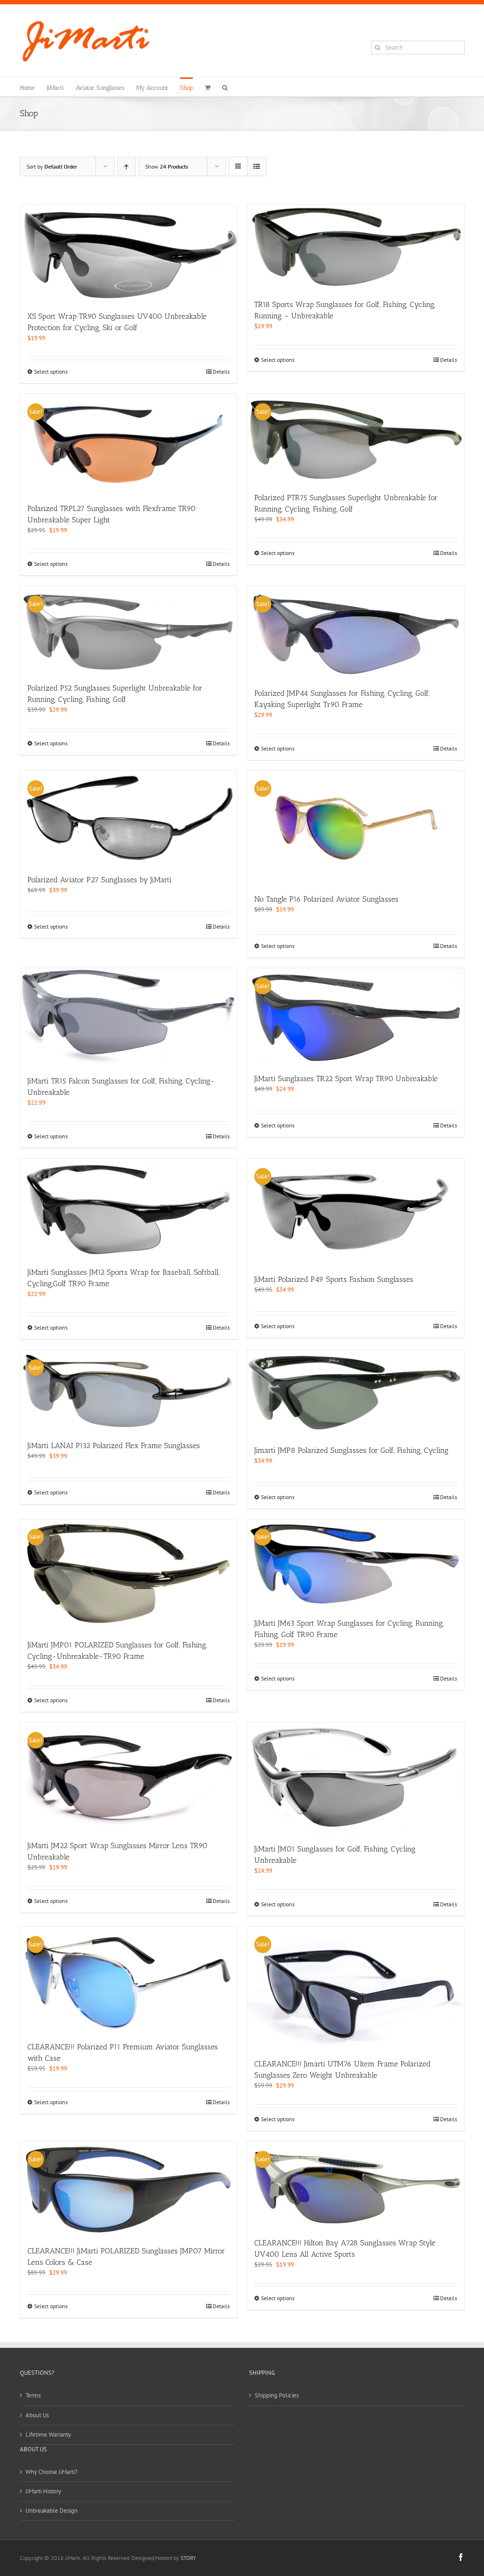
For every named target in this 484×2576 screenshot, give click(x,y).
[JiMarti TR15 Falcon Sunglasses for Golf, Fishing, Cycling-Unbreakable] (129, 1017)
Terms (33, 2395)
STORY (188, 2558)
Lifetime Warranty (48, 2435)
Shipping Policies (277, 2395)
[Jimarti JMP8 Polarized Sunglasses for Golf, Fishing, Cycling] (356, 1393)
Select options (51, 371)
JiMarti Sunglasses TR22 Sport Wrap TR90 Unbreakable (346, 1079)
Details (221, 371)
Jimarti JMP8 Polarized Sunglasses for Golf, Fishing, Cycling (351, 1450)
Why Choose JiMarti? (52, 2472)
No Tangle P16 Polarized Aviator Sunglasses (326, 899)
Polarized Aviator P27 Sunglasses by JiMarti (99, 880)
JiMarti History (43, 2491)
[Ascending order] (126, 166)
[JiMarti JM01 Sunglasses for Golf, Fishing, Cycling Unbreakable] (356, 1778)
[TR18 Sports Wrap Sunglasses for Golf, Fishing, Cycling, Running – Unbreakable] (356, 247)
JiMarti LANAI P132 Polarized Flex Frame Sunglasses (114, 1446)
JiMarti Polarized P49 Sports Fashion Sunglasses (334, 1279)
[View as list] (257, 166)
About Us (37, 2415)
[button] (225, 87)
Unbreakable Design (52, 2511)
